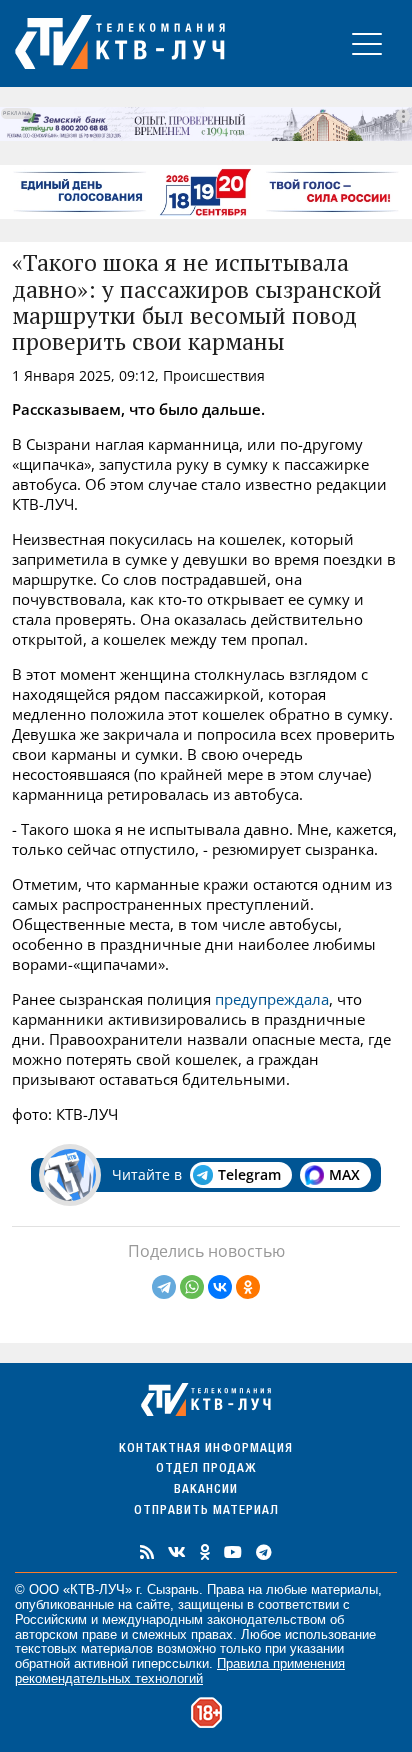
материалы (344, 1589)
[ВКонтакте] (220, 1287)
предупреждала (272, 999)
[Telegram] (164, 1287)
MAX (344, 1174)
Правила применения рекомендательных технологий (180, 1671)
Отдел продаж (206, 1469)
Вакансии (206, 1490)
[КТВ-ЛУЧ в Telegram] (264, 1552)
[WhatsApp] (192, 1287)
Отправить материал (206, 1511)
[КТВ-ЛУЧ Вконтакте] (177, 1552)
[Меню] (367, 43)
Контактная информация (206, 1449)
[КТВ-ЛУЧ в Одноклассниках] (205, 1552)
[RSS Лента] (147, 1552)
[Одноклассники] (248, 1287)
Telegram (249, 1174)
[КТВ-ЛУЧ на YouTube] (233, 1552)
